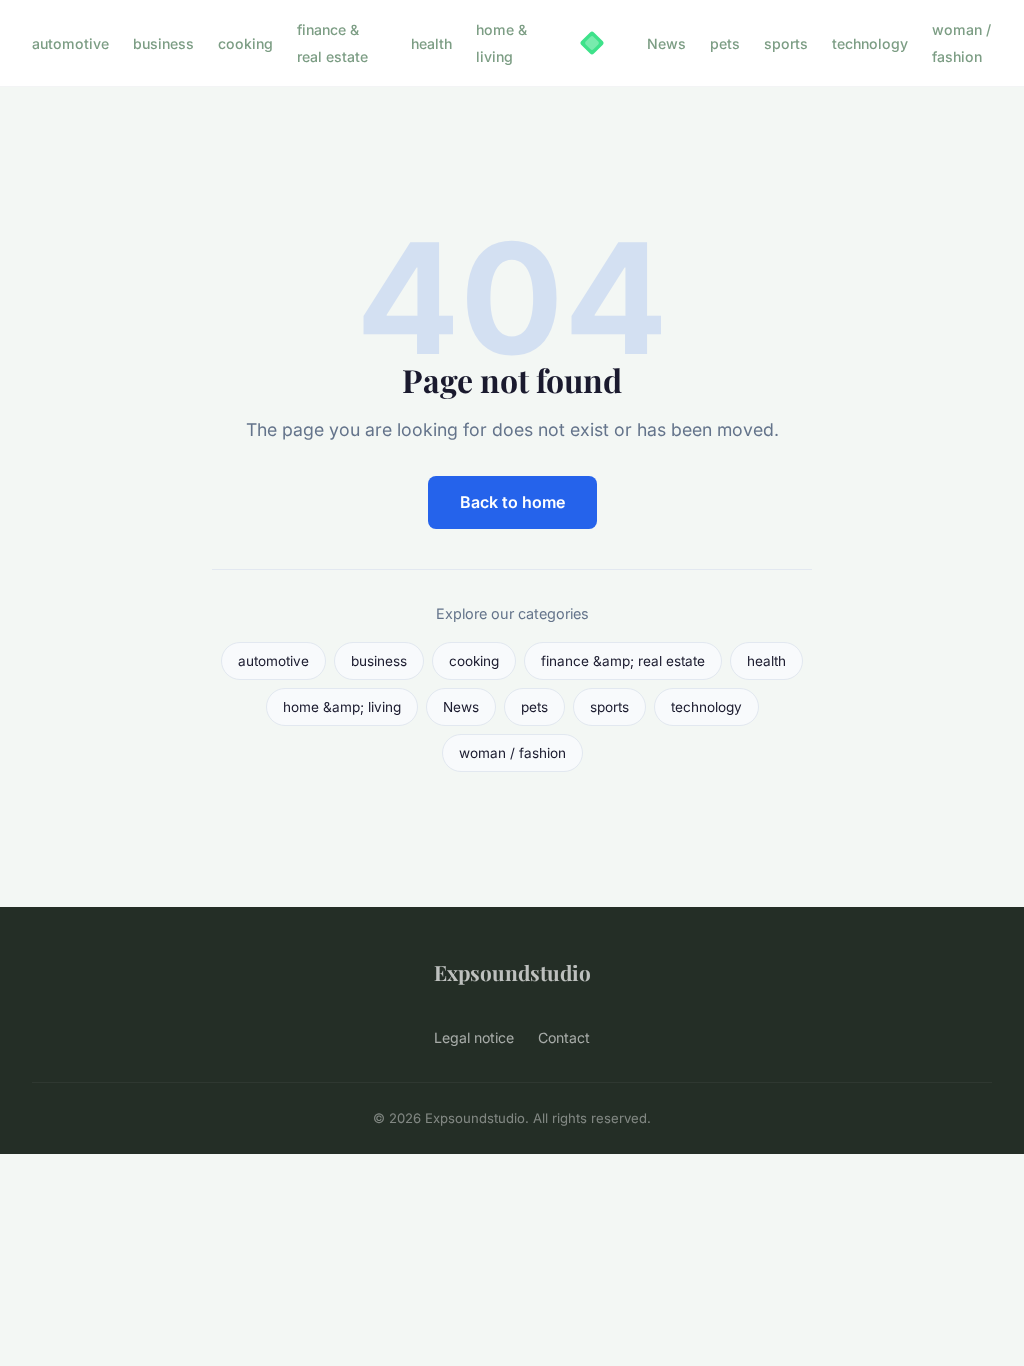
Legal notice (474, 1037)
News (666, 43)
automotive (70, 43)
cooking (245, 43)
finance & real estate (332, 43)
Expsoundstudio (512, 972)
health (431, 43)
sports (786, 43)
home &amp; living (342, 707)
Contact (564, 1037)
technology (870, 43)
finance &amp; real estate (623, 661)
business (163, 43)
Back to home (512, 502)
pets (725, 43)
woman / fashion (961, 43)
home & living (501, 43)
